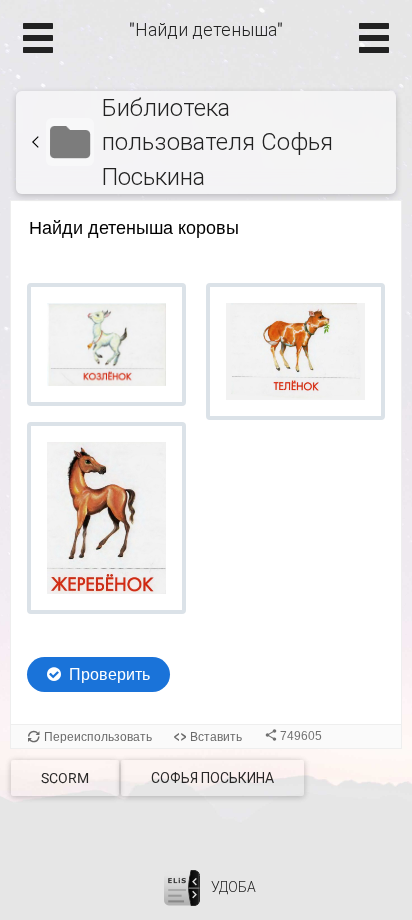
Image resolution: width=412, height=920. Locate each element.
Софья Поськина (212, 778)
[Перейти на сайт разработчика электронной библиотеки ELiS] (182, 887)
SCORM (65, 778)
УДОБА (233, 887)
